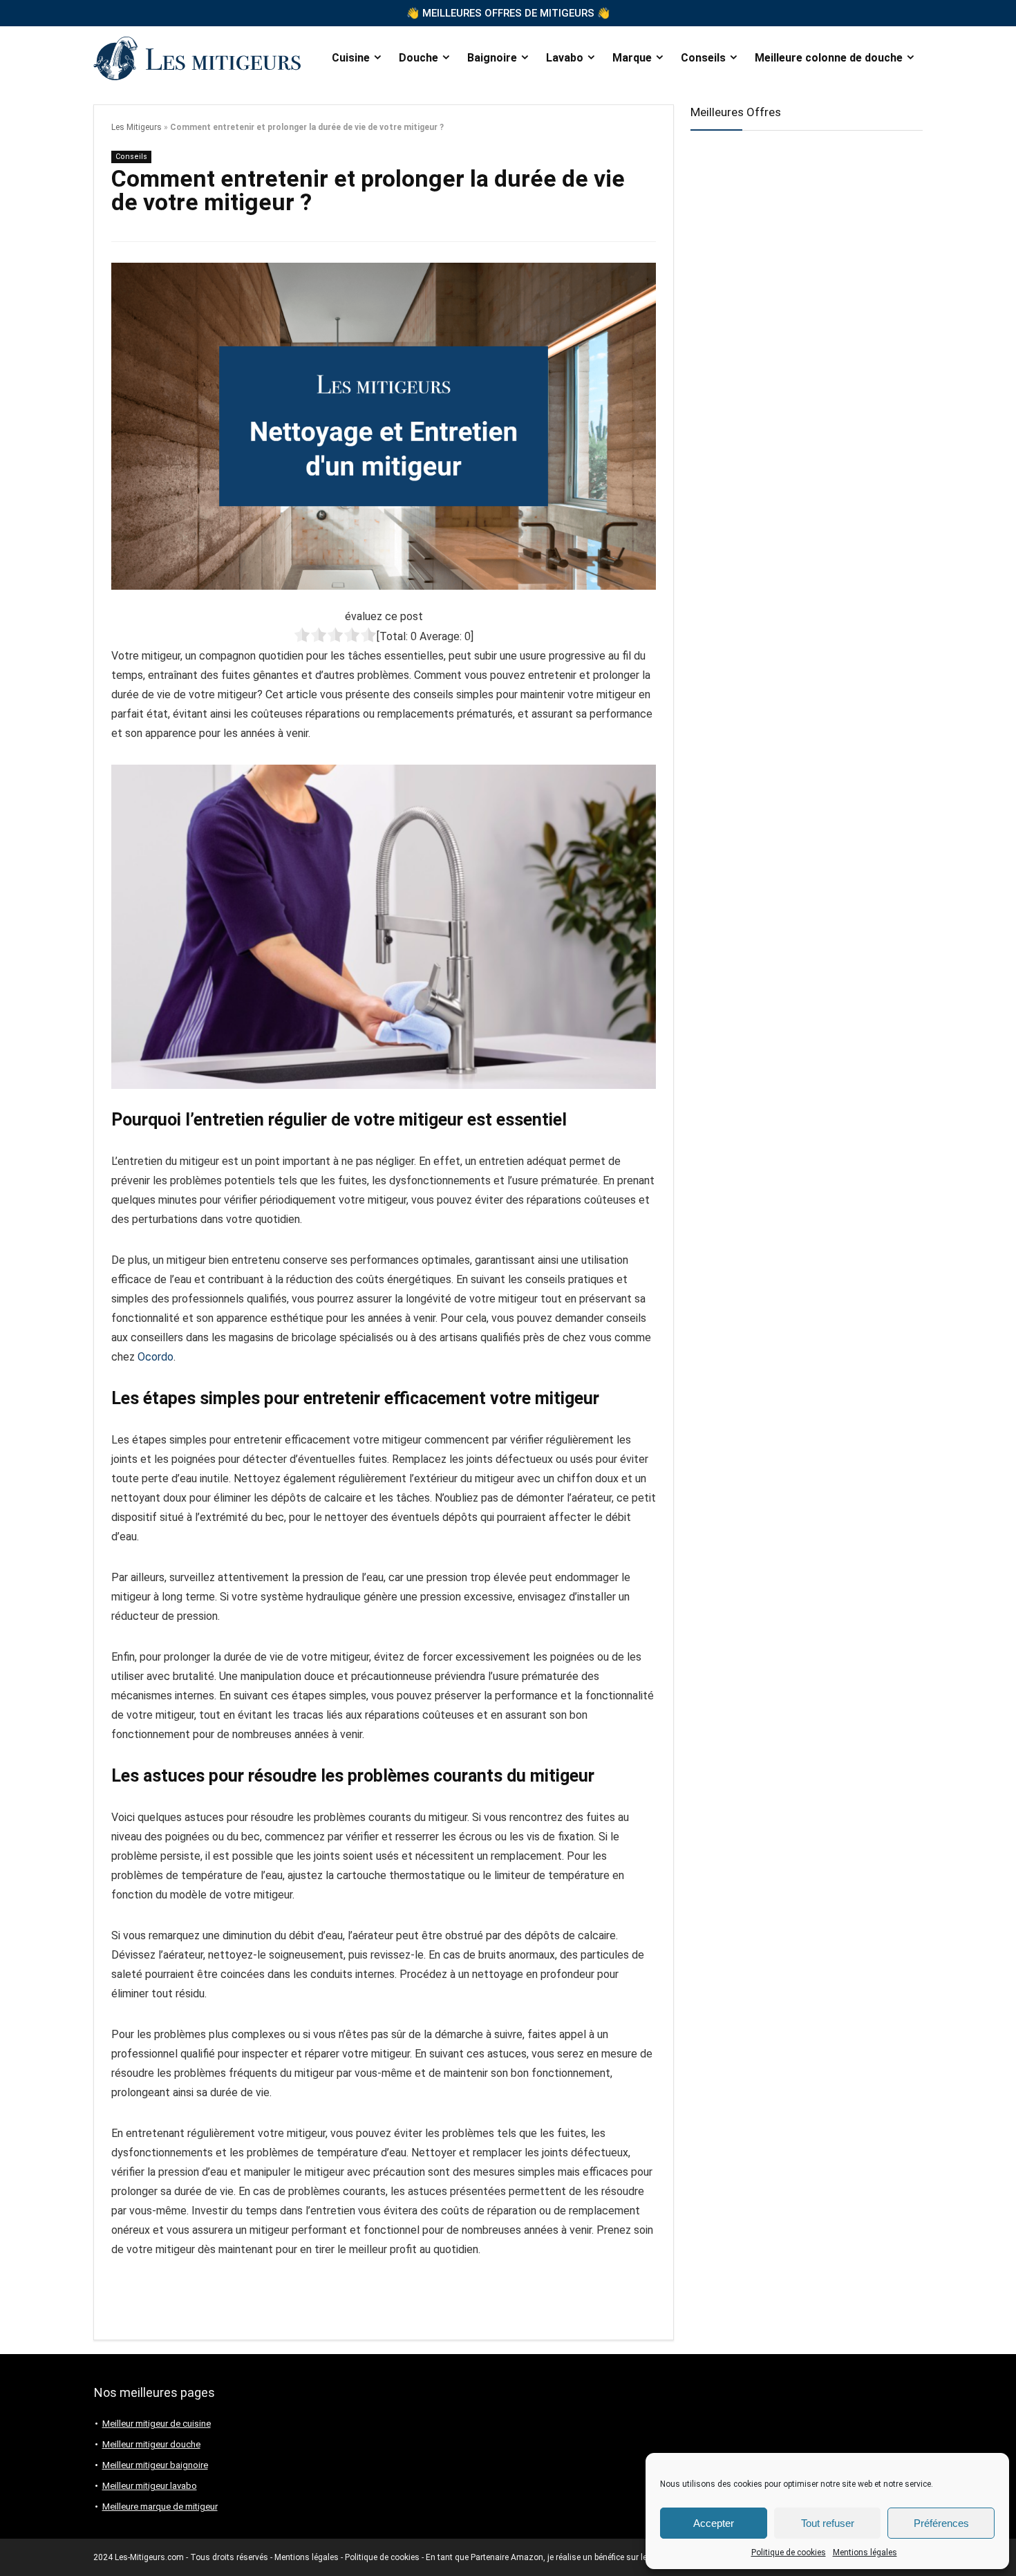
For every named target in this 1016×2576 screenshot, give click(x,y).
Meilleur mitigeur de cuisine (157, 2424)
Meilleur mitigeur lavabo (150, 2486)
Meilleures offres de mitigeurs (508, 13)
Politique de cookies (789, 2552)
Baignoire (492, 58)
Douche (418, 58)
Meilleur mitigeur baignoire (155, 2465)
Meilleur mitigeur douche (151, 2444)
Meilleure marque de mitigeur (160, 2507)
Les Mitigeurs (137, 127)
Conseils (703, 58)
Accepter (714, 2523)
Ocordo (156, 1357)
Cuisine (351, 58)
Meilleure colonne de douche (829, 58)
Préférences (941, 2523)
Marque (632, 58)
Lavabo (565, 58)
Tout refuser (828, 2523)
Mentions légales (865, 2552)
